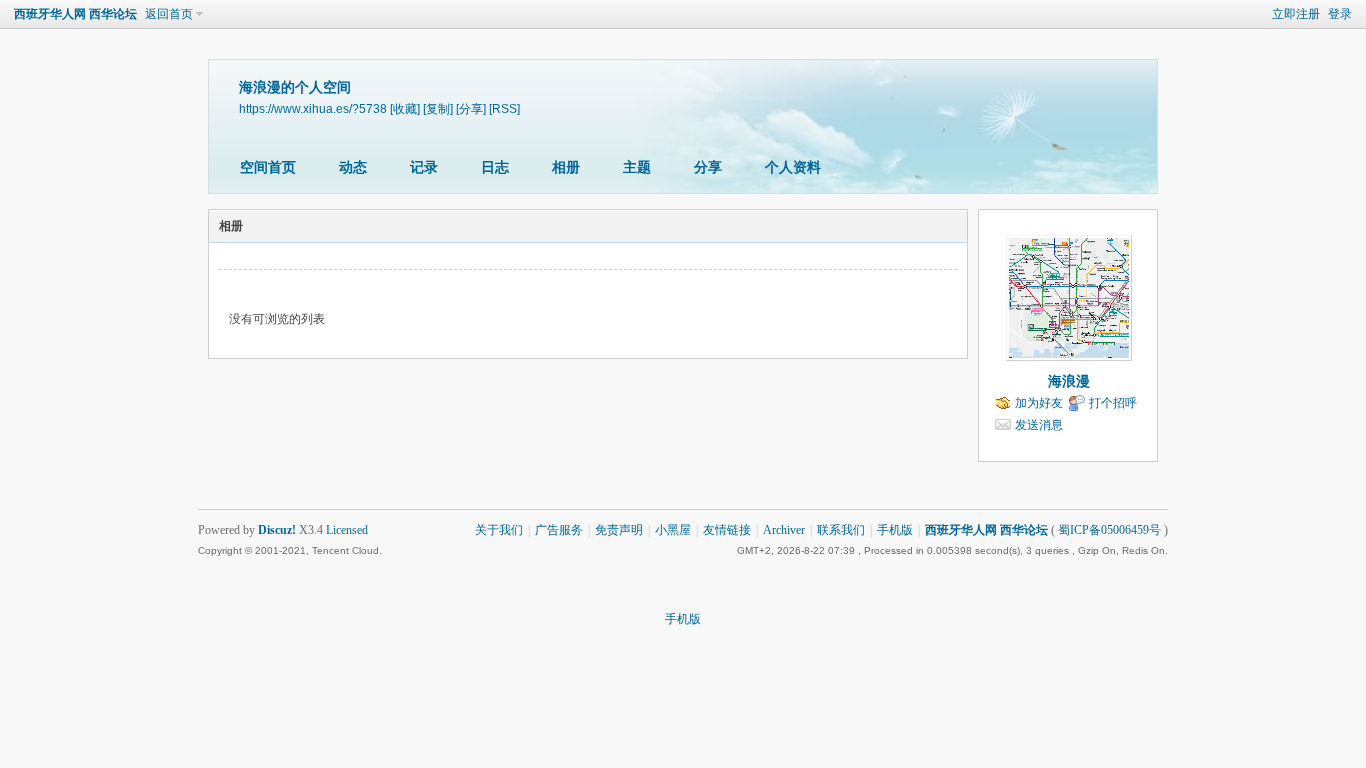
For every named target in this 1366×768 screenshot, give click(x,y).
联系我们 (841, 530)
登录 (1340, 14)
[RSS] (504, 108)
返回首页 (169, 14)
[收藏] (405, 108)
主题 (637, 167)
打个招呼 (1113, 403)
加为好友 (1039, 403)
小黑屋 (673, 530)
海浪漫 (1069, 381)
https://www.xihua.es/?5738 (313, 108)
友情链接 (727, 530)
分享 (708, 167)
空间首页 (268, 167)
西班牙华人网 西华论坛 (75, 14)
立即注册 (1296, 14)
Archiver (784, 530)
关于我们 (499, 530)
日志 (495, 167)
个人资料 (793, 167)
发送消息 (1039, 425)
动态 (353, 167)
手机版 (895, 530)
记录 (424, 167)
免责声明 (619, 530)
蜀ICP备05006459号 (1109, 530)
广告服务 (559, 530)
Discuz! (277, 530)
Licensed (347, 530)
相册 (566, 167)
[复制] (438, 108)
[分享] (471, 108)
